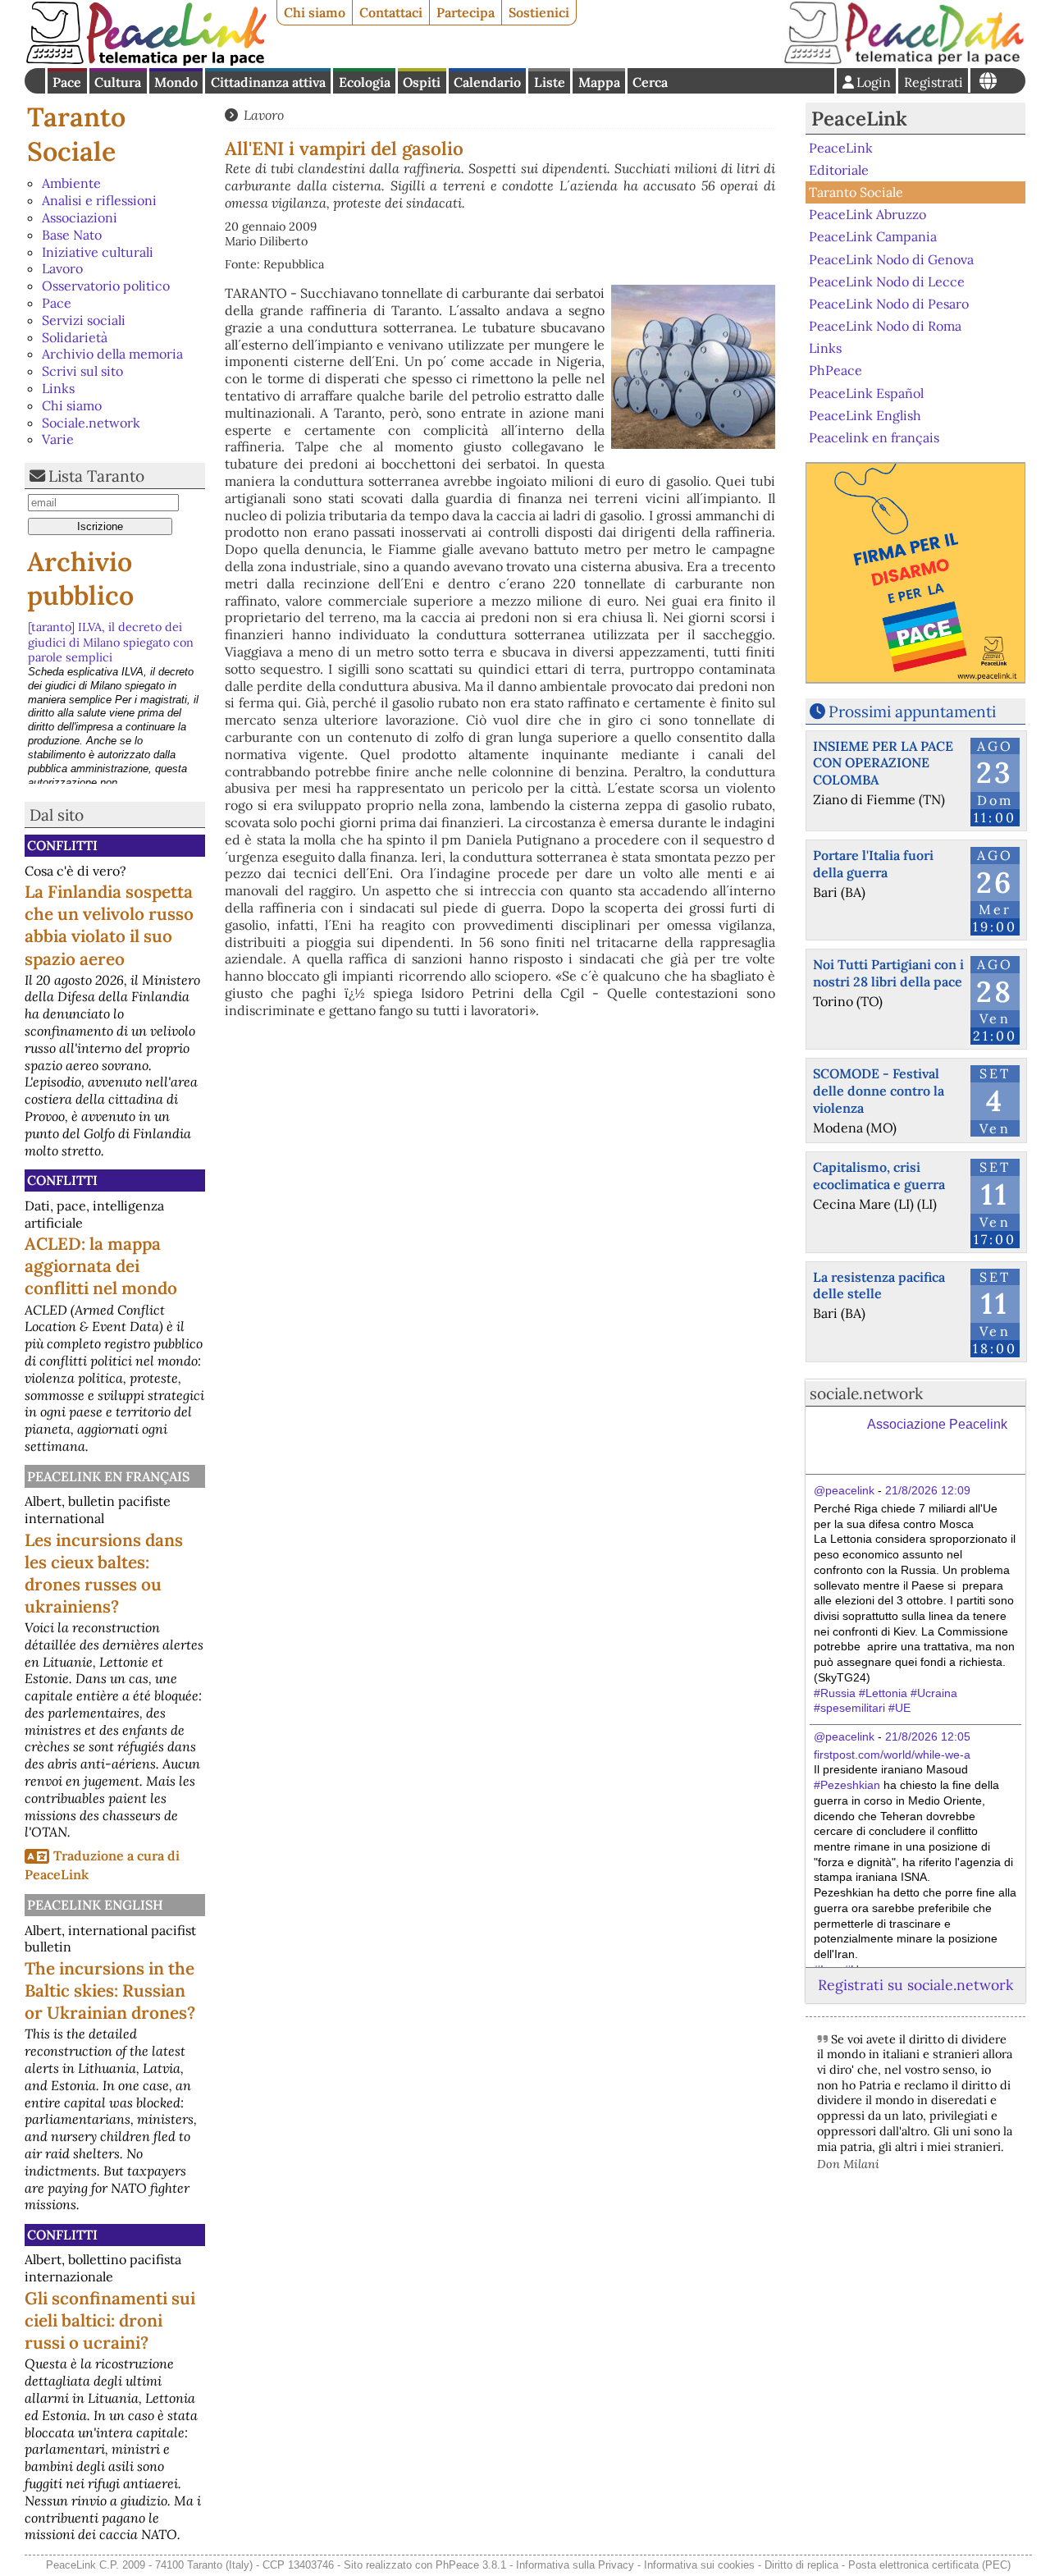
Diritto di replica (801, 2565)
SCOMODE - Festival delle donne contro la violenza (879, 1091)
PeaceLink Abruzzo (867, 214)
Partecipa (466, 12)
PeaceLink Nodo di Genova (891, 259)
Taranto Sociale (76, 134)
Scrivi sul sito (82, 371)
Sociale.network (91, 423)
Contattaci (391, 12)
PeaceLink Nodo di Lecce (887, 281)
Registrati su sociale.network (915, 1985)
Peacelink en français (108, 1476)
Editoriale (839, 170)
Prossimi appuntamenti (912, 711)
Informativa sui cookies (699, 2565)
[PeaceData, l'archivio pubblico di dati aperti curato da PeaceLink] (904, 61)
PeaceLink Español (866, 392)
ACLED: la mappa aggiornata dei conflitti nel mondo (101, 1266)
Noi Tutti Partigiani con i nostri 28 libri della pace (888, 973)
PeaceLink (859, 119)
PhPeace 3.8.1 (471, 2565)
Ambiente (71, 183)
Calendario (487, 82)
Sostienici (539, 12)
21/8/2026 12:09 (928, 1490)
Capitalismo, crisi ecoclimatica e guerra (879, 1176)
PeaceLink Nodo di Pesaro (889, 304)
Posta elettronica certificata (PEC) (929, 2565)
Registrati (934, 82)
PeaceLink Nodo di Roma (885, 326)
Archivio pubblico (80, 579)
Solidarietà (75, 337)
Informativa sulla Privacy (575, 2565)
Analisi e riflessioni (99, 200)
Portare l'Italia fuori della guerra (873, 864)
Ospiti (422, 82)
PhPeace (835, 370)
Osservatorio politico (106, 286)
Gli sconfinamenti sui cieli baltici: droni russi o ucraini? (110, 2320)
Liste (550, 82)
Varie (58, 439)
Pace (67, 82)
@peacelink (844, 1490)
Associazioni (80, 217)
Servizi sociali (84, 320)
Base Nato (72, 235)
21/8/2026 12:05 (928, 1736)
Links (58, 388)
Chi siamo (315, 12)
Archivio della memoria (112, 354)
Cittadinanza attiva (268, 82)
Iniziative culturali (98, 252)
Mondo (176, 82)
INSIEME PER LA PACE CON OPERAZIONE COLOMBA (883, 763)
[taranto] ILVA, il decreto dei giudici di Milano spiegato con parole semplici (111, 642)
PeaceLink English (95, 1905)
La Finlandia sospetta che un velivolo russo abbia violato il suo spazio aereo (109, 925)
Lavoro (62, 268)
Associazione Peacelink (937, 1424)
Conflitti (62, 845)
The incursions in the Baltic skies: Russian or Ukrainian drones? (110, 1990)
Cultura (118, 82)
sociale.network (866, 1393)
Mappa (599, 82)
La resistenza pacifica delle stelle (879, 1286)
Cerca (650, 82)
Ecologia (365, 82)
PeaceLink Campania (873, 236)
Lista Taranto (96, 476)
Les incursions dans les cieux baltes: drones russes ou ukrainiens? (104, 1573)
